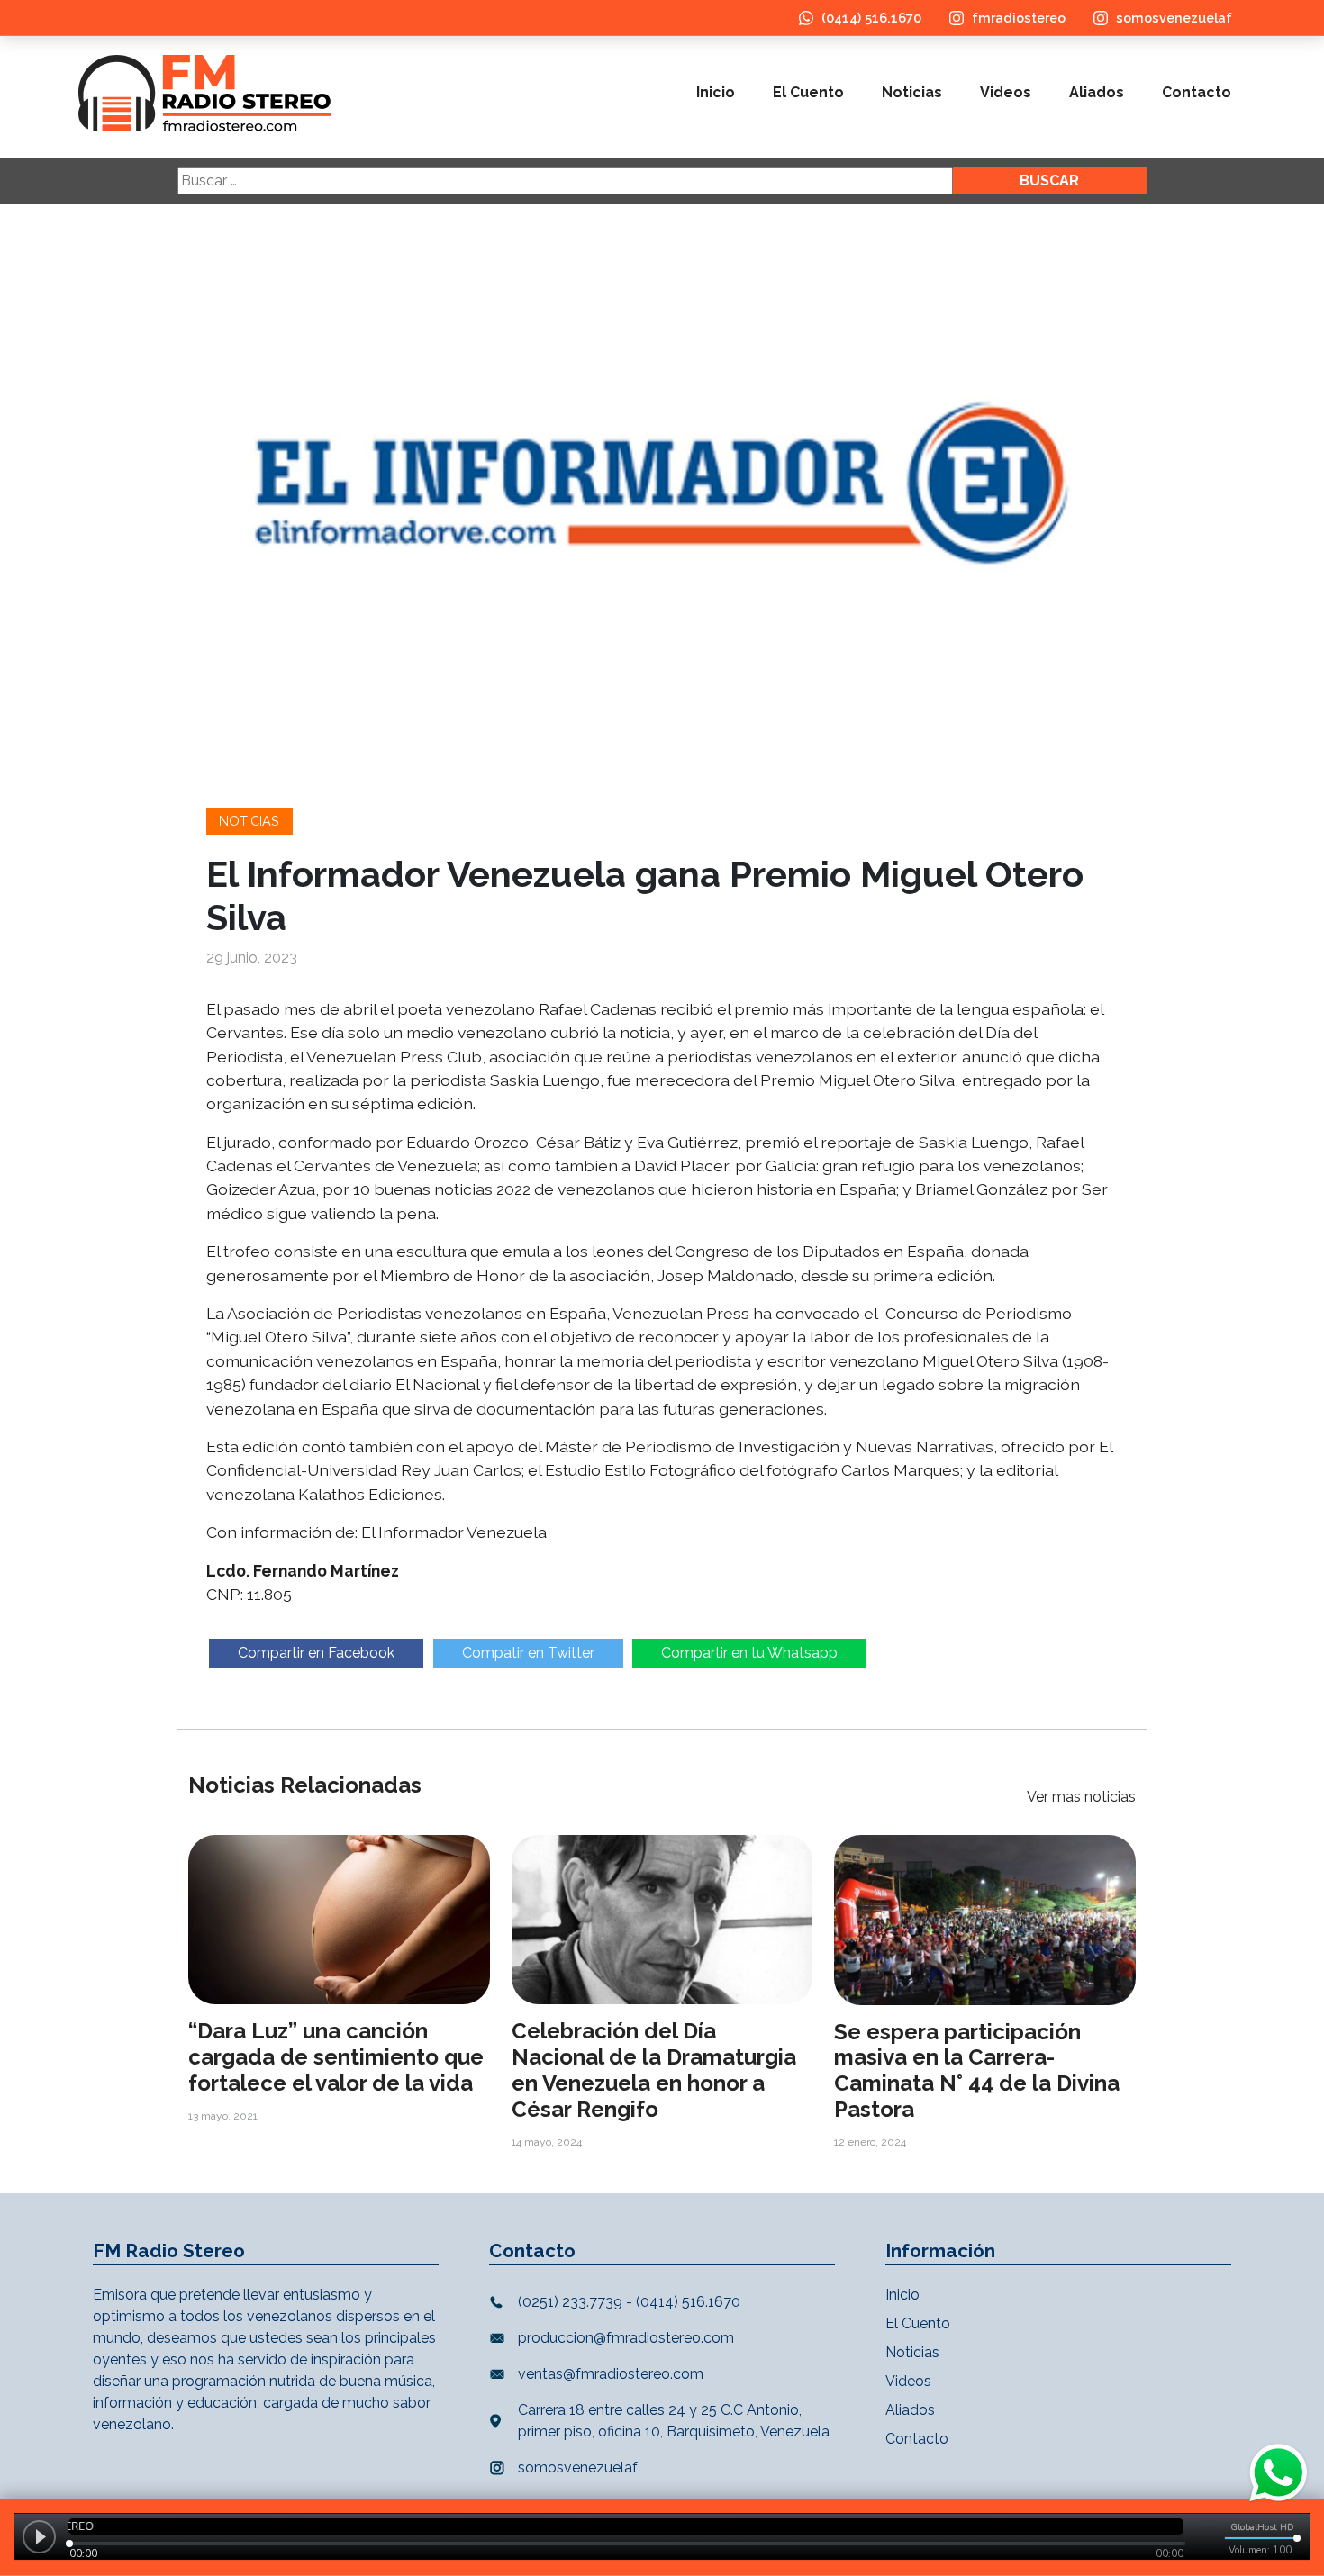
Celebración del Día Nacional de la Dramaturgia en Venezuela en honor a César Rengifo (654, 2070)
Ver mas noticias (1081, 1797)
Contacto (1197, 92)
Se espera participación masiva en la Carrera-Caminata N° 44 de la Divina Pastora (977, 2070)
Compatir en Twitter (528, 1653)
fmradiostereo (1019, 18)
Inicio (716, 92)
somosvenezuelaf (1174, 18)
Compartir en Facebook (316, 1653)
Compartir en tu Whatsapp (749, 1653)
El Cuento (808, 92)
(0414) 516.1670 (871, 18)
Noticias (912, 92)
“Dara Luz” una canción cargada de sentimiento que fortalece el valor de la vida (336, 2057)
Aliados (1097, 92)
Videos (1006, 92)
